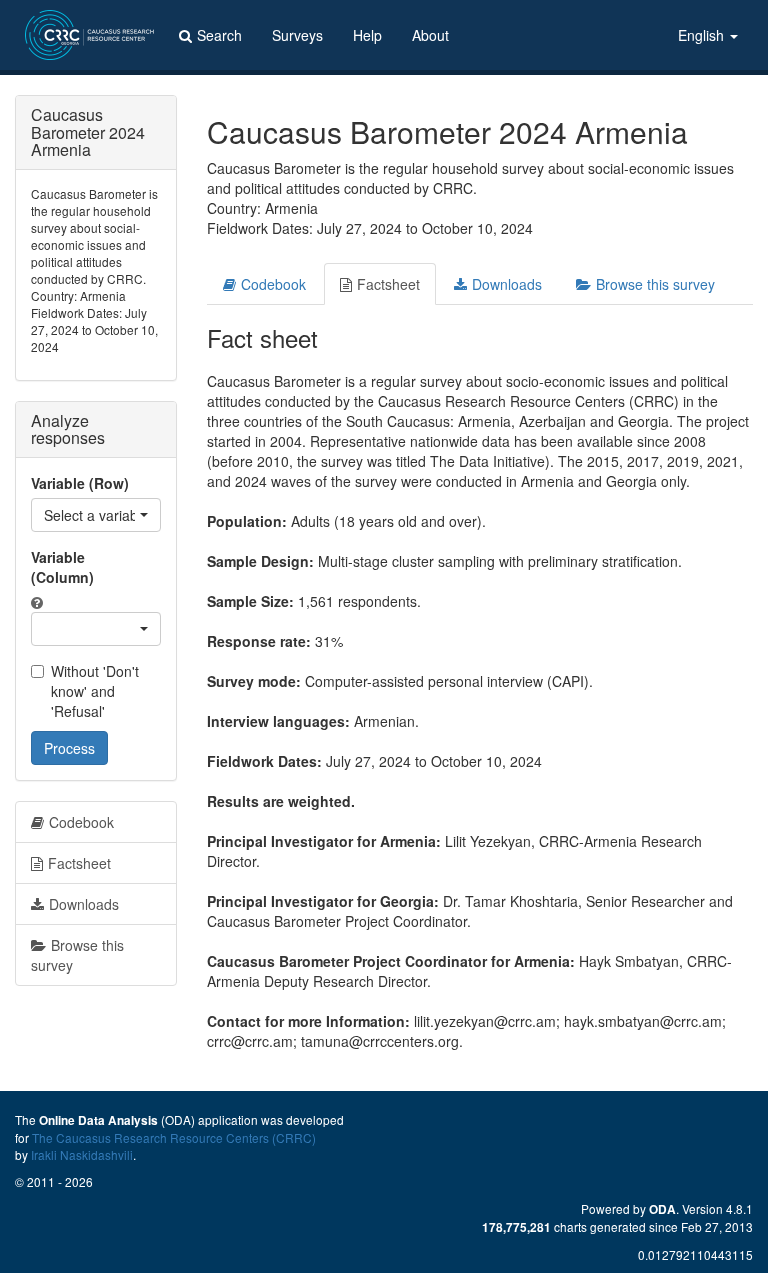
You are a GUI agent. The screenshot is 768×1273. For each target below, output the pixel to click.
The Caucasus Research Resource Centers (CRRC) (174, 1137)
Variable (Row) (80, 483)
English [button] (703, 35)
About (430, 35)
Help (367, 35)
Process (69, 748)
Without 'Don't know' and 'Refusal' (95, 691)
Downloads (507, 284)
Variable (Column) (62, 567)
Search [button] (219, 35)
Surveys (297, 35)
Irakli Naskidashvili (82, 1154)
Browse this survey (655, 284)
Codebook (273, 284)
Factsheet (388, 284)
